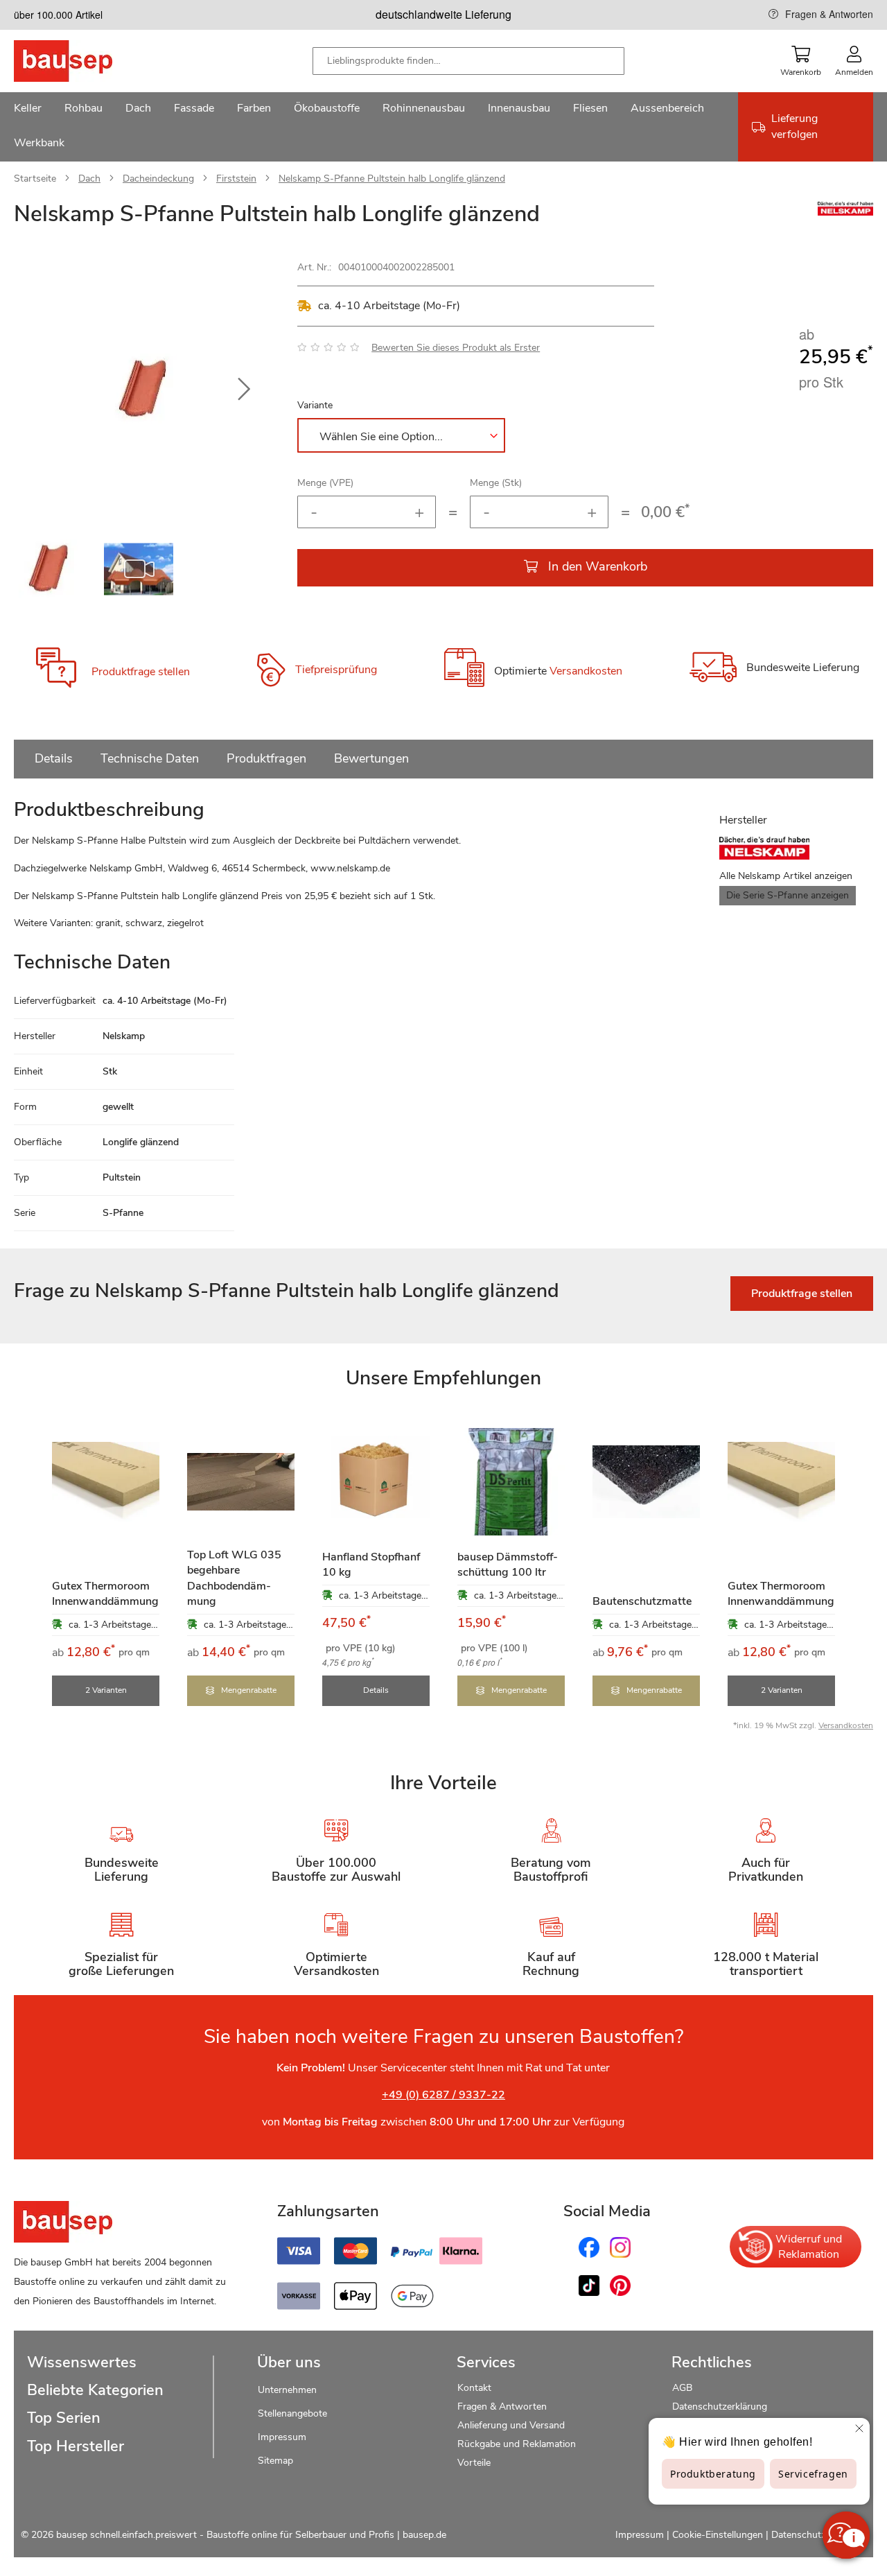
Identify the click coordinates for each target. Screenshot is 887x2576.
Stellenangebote (292, 2413)
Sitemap (275, 2461)
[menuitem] (28, 110)
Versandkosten (586, 672)
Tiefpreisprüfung (336, 670)
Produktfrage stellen (141, 672)
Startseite (35, 179)
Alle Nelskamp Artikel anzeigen (786, 876)
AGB (682, 2388)
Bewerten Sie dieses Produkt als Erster (456, 348)
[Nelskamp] (845, 212)
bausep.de (424, 2535)
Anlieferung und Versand (511, 2425)
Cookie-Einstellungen (718, 2535)
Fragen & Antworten (829, 14)
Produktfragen (266, 758)
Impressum (282, 2437)
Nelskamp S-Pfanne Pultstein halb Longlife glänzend (392, 179)
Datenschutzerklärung (720, 2407)
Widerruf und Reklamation (809, 2247)
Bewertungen (371, 758)
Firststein (236, 179)
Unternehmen (287, 2390)
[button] (244, 390)
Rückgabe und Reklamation (517, 2444)
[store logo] (85, 61)
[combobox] (468, 61)
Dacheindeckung (158, 179)
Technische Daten (150, 758)
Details (54, 758)
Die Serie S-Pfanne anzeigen (788, 895)
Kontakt (474, 2388)
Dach (89, 179)
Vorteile (474, 2463)
